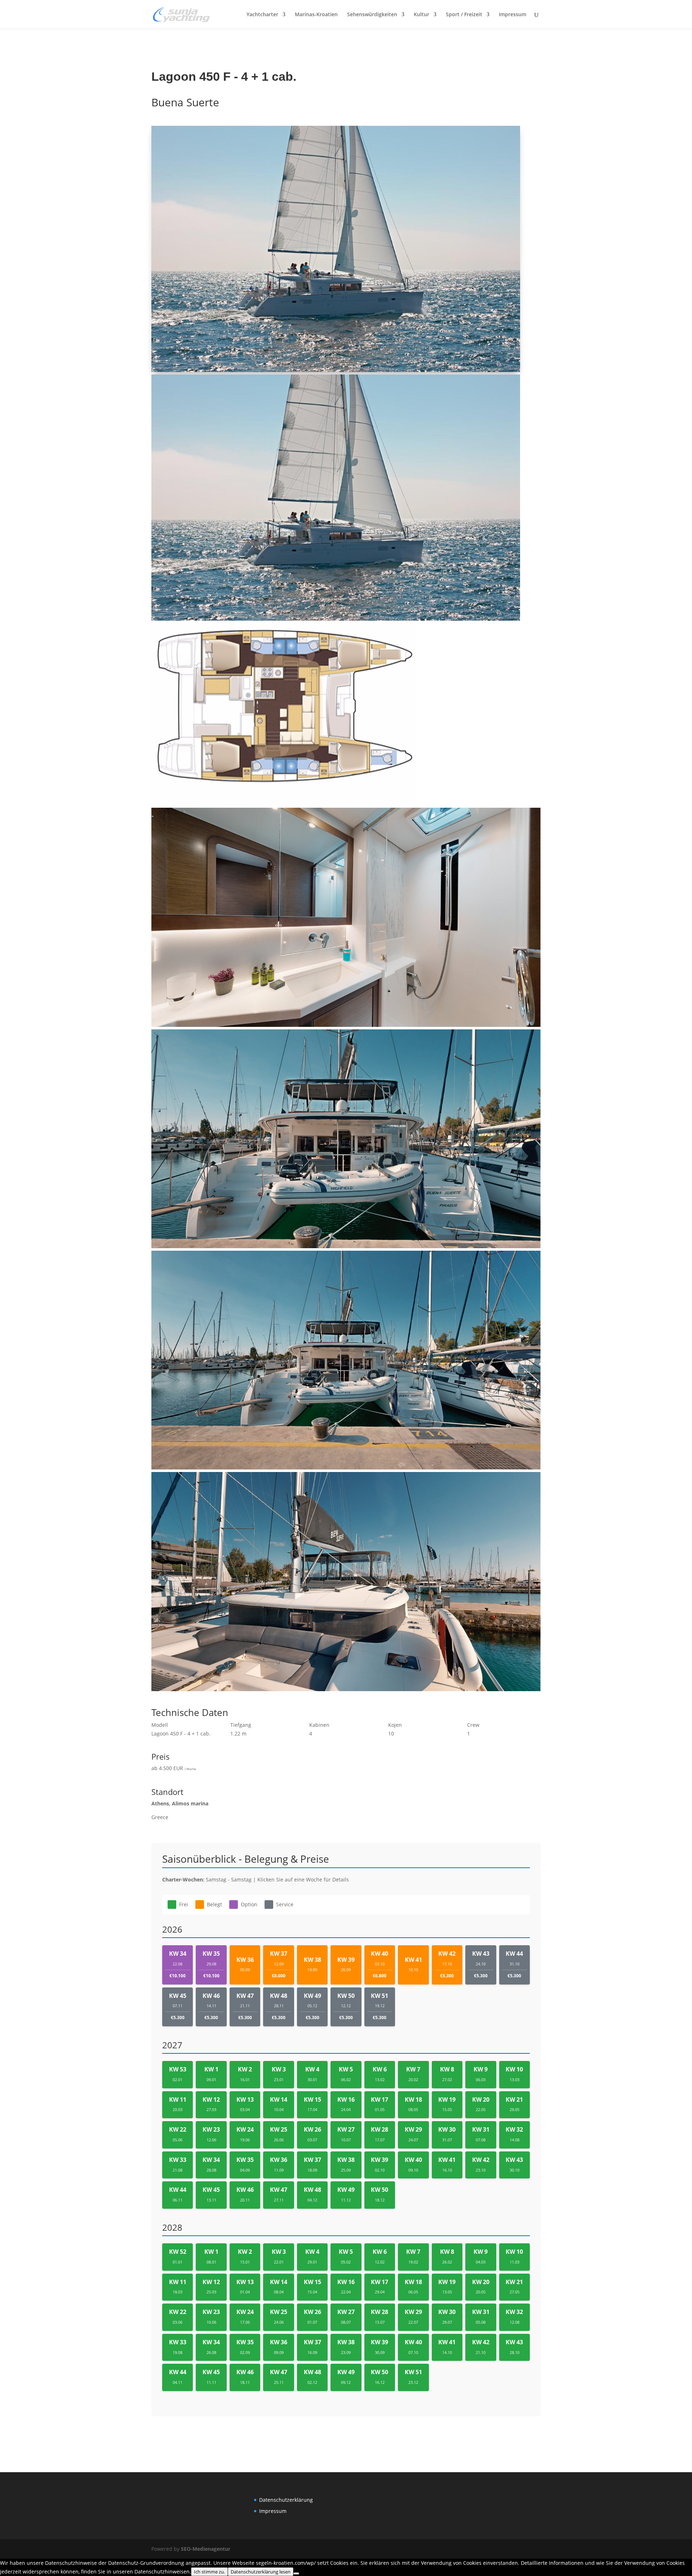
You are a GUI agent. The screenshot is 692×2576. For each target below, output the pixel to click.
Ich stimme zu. (209, 2572)
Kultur (422, 15)
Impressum (513, 15)
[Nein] (296, 2573)
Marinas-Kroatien (316, 15)
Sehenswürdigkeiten (372, 15)
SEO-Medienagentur (206, 2549)
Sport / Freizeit (464, 15)
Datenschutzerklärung (286, 2500)
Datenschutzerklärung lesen (261, 2572)
